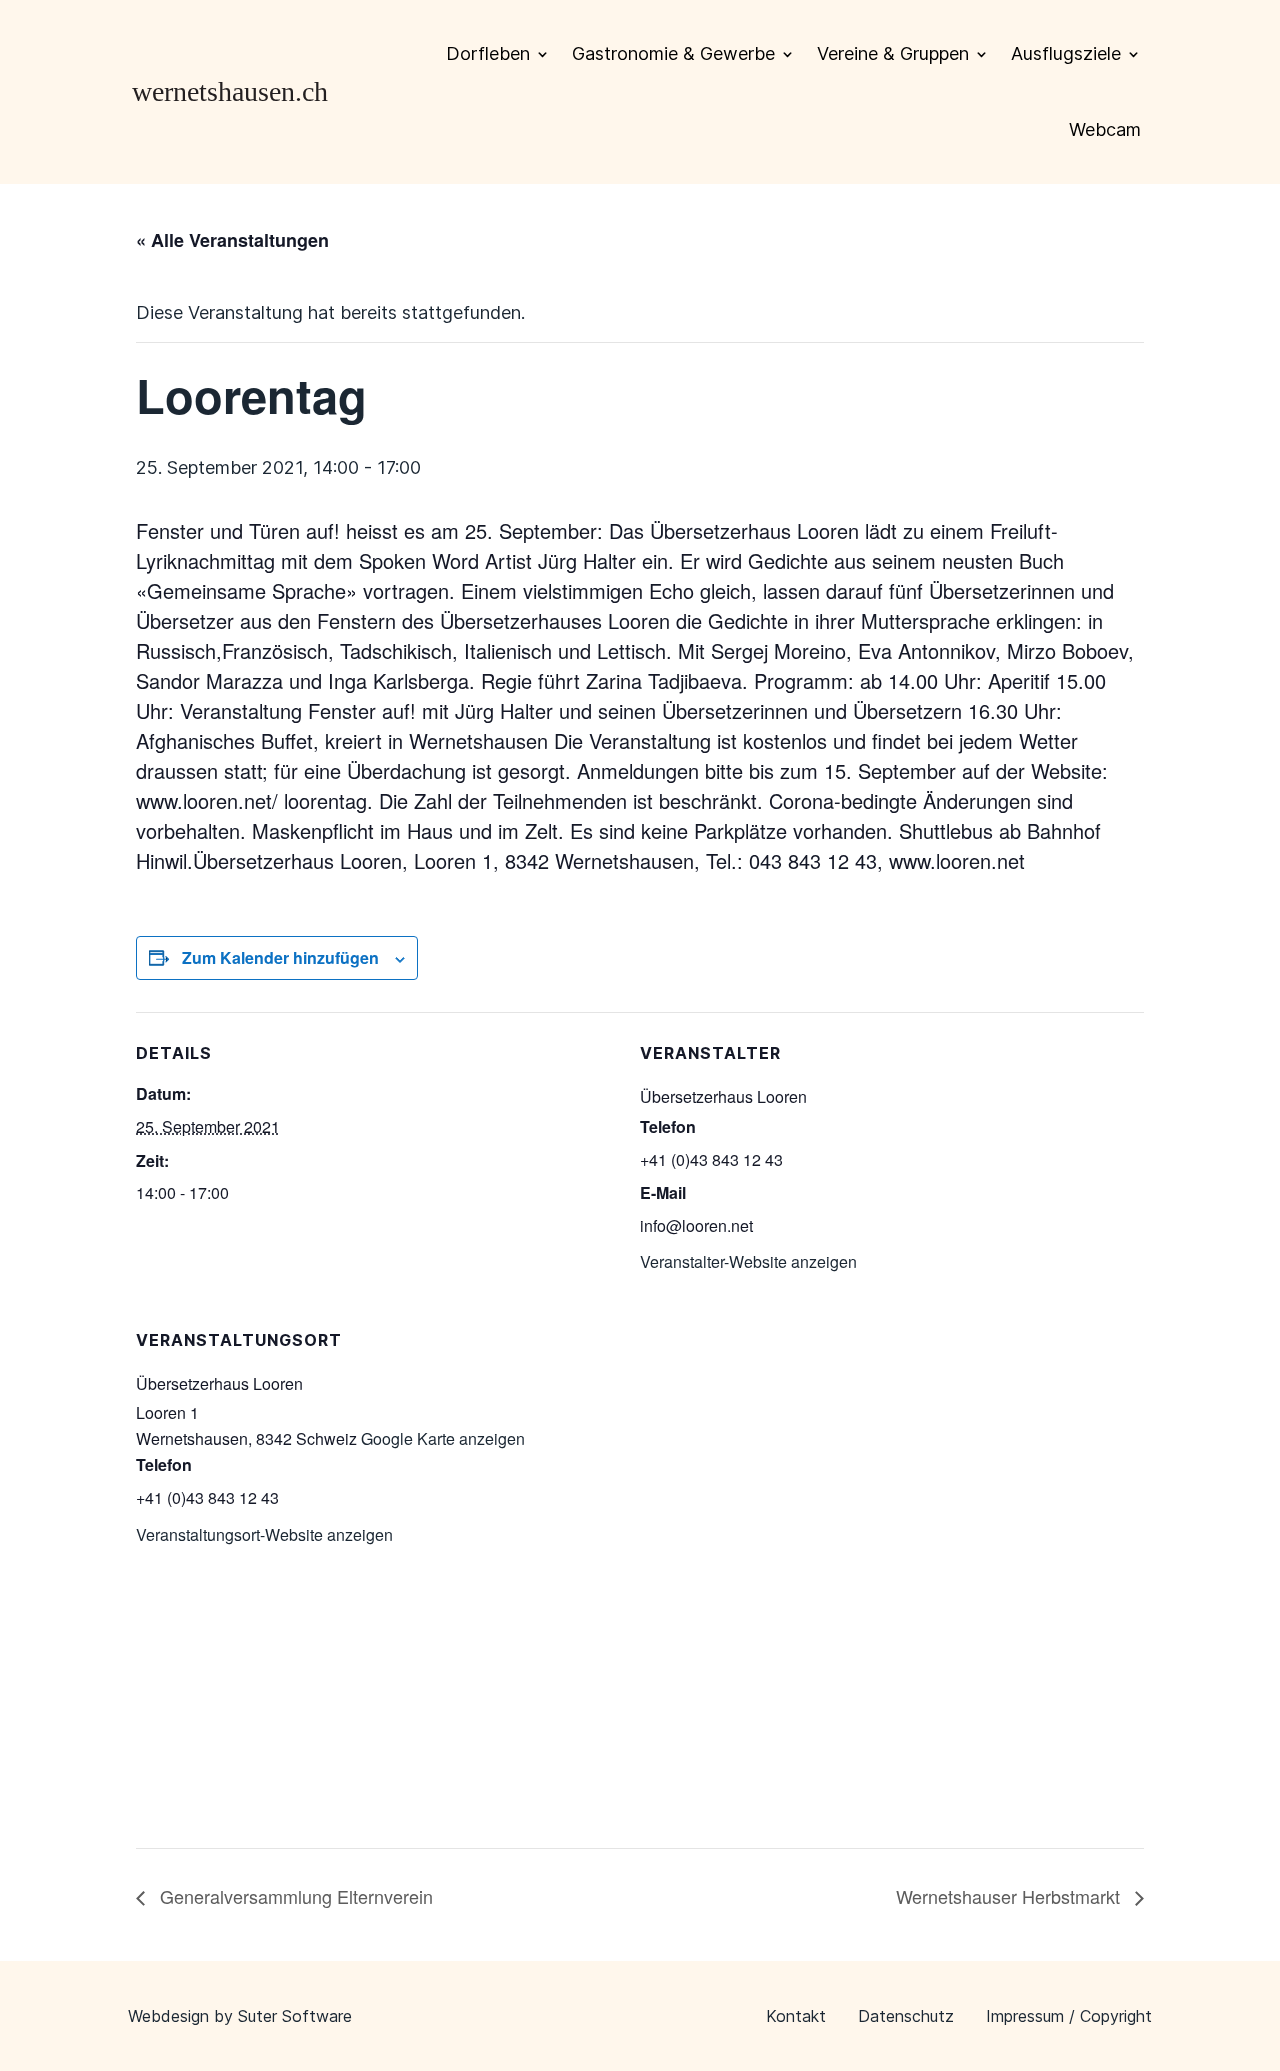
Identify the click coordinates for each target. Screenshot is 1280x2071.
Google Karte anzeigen (443, 1438)
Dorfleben (488, 53)
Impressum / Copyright (1069, 2016)
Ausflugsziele (1066, 53)
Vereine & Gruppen (893, 53)
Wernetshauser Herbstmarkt (1010, 1896)
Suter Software (295, 2016)
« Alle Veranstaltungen (232, 240)
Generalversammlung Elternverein (294, 1896)
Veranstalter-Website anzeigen (748, 1261)
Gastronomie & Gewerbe (673, 53)
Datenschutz (906, 2016)
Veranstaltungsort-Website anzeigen (264, 1534)
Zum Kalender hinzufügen (280, 957)
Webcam (1105, 129)
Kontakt (796, 2016)
